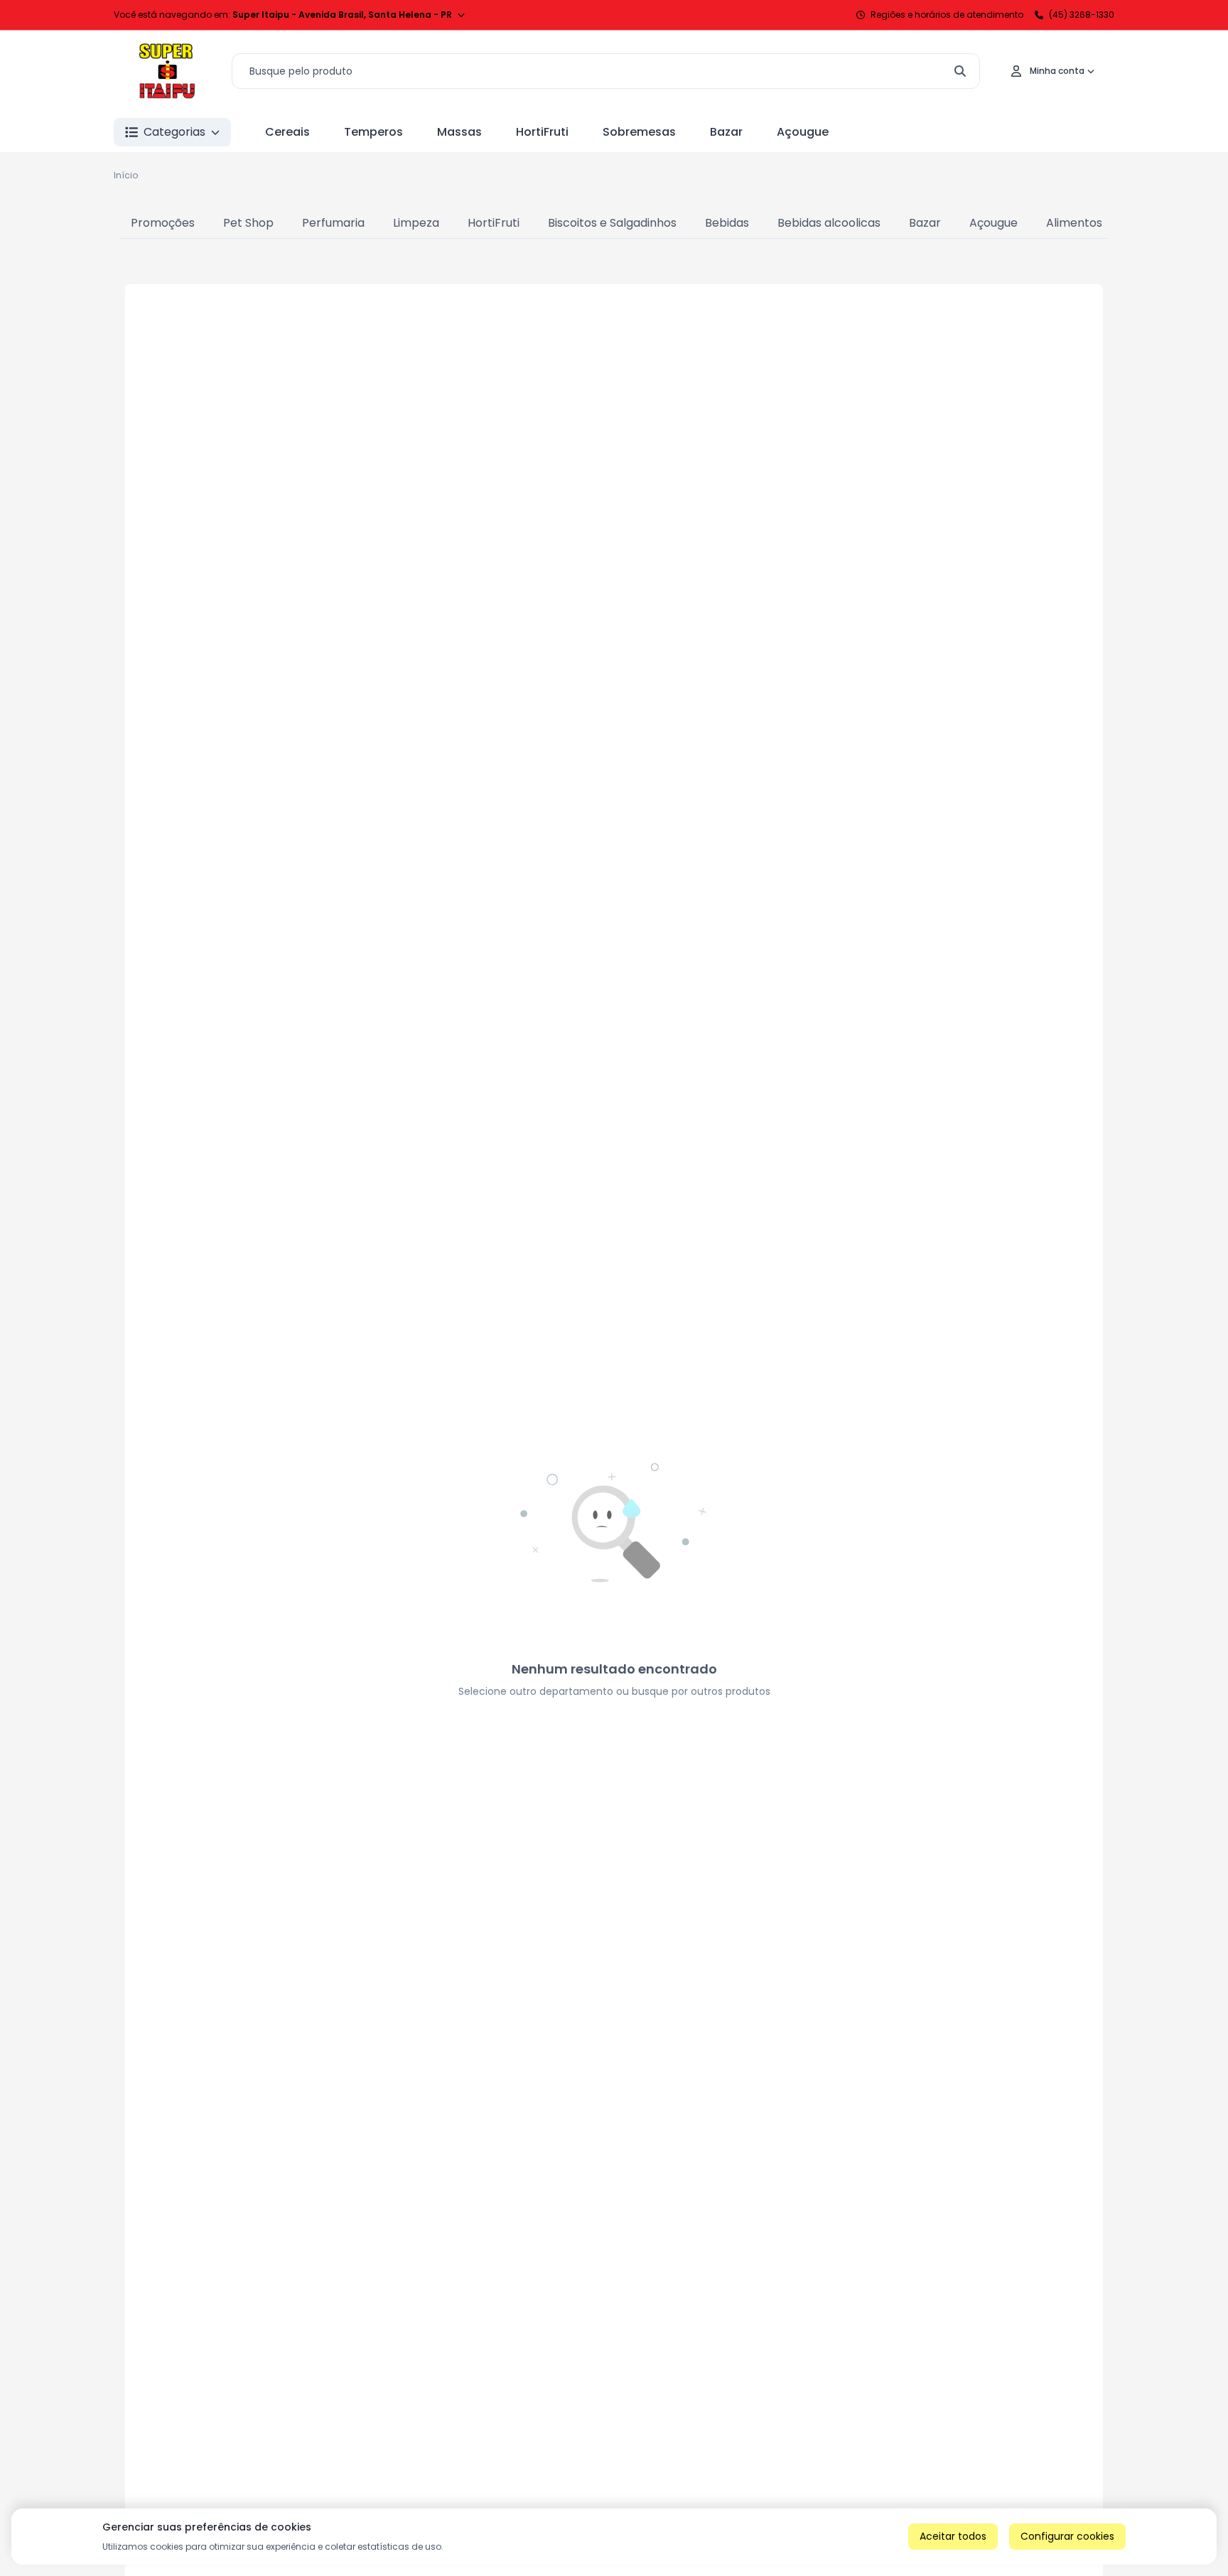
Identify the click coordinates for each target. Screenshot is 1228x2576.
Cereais (287, 132)
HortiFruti (542, 132)
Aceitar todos (953, 2536)
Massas (459, 132)
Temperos (373, 132)
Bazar (726, 132)
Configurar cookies (1067, 2536)
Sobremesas (639, 132)
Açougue (803, 132)
